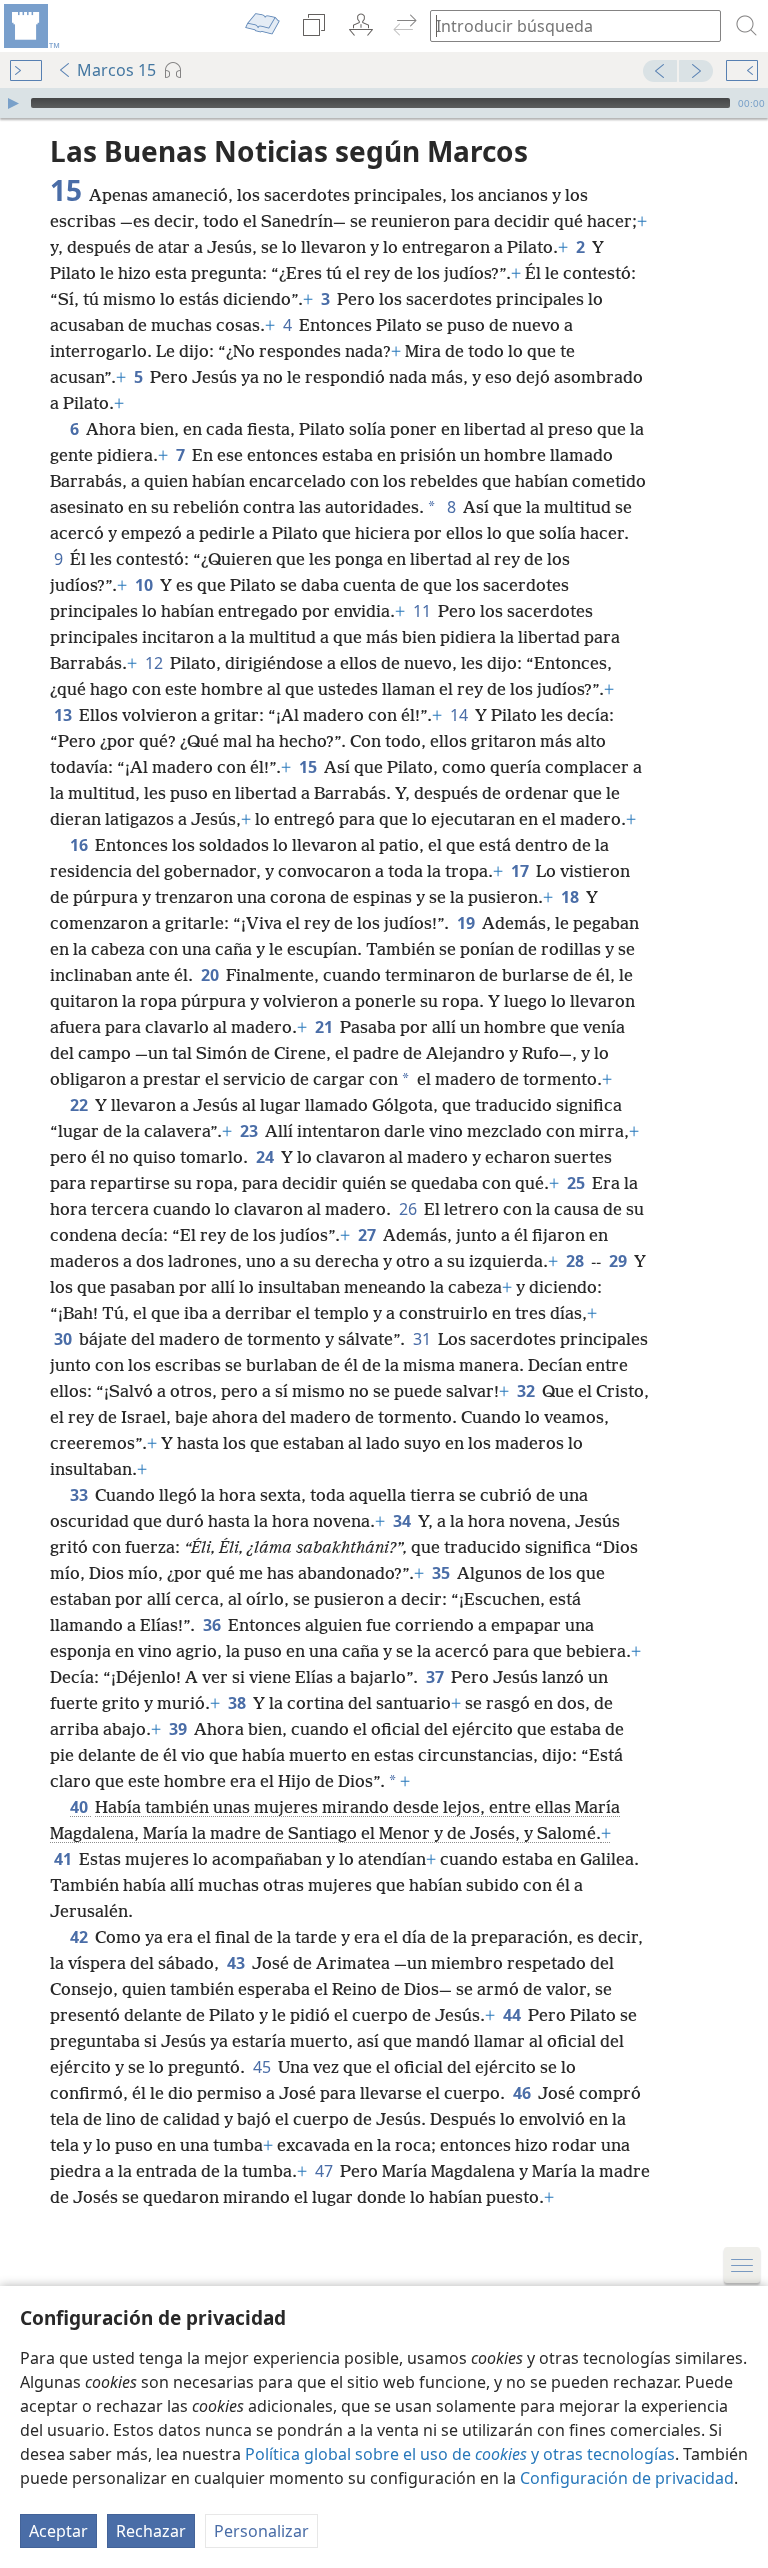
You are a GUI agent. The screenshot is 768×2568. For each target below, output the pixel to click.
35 (442, 1573)
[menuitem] (30, 26)
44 (513, 2015)
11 (423, 611)
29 (619, 1261)
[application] (384, 103)
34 (403, 1521)
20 (211, 975)
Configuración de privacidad (627, 2478)
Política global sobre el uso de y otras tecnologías (460, 2454)
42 (80, 1937)
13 (64, 715)
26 (409, 1209)
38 (238, 1703)
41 (64, 1859)
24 (266, 1157)
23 (250, 1131)
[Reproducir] (13, 103)
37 (436, 1677)
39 (179, 1729)
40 (80, 1807)
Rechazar (151, 2531)
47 (325, 2171)
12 (155, 663)
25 (577, 1183)
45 (263, 2067)
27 (368, 1235)
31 (423, 1339)
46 (523, 2093)
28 (576, 1261)
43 (237, 1963)
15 (309, 767)
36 (213, 1625)
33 (80, 1495)
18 (571, 897)
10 (145, 585)
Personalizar (261, 2531)
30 (64, 1339)
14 (460, 715)
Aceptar (58, 2531)
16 (80, 845)
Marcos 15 (116, 70)
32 (527, 1391)
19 (467, 923)
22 (80, 1105)
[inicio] (30, 26)
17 (521, 871)
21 (325, 1027)
